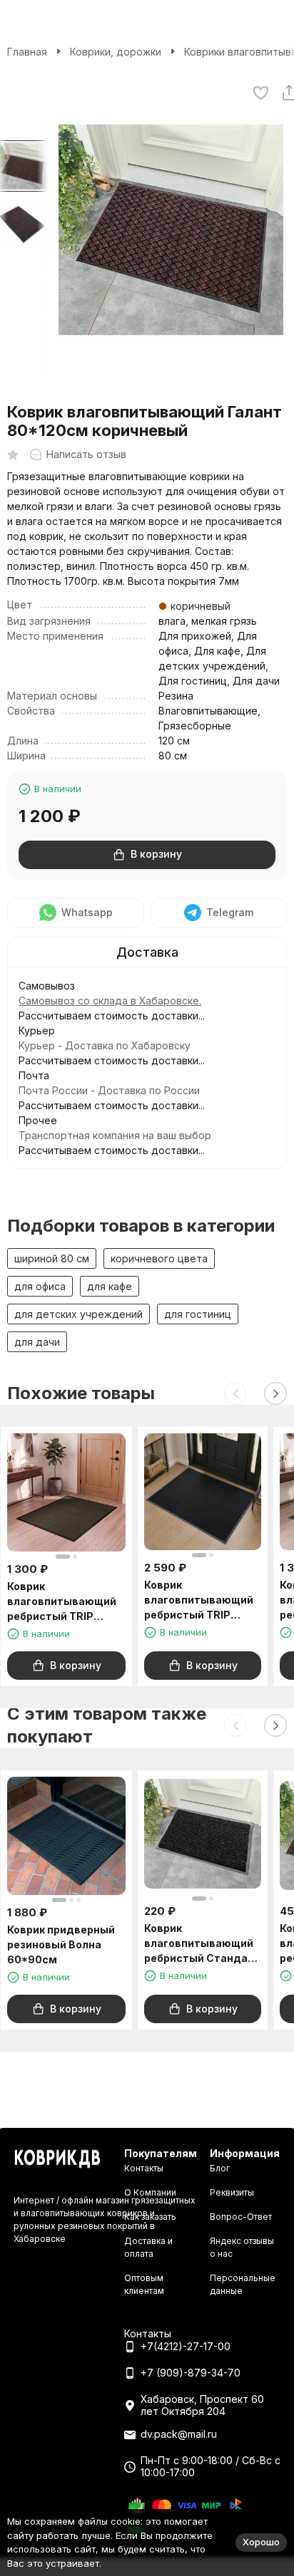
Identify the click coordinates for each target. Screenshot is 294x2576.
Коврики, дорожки (116, 52)
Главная (27, 52)
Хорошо (261, 2542)
